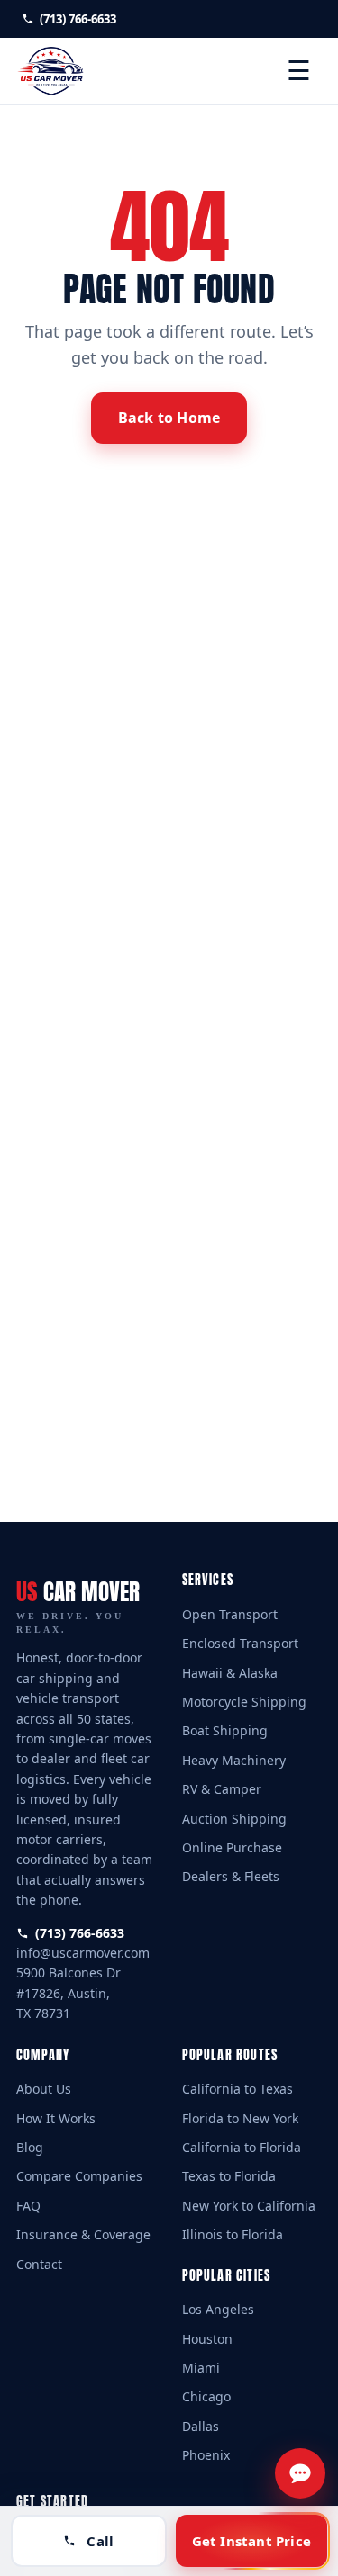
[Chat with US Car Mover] (300, 2473)
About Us (44, 2089)
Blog (30, 2147)
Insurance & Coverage (83, 2234)
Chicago (206, 2396)
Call (100, 2541)
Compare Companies (79, 2176)
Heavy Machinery (234, 1760)
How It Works (56, 2118)
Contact (39, 2264)
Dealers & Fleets (231, 1876)
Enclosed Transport (240, 1643)
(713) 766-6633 (77, 19)
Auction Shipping (234, 1819)
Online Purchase (232, 1847)
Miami (201, 2368)
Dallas (201, 2426)
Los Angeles (218, 2309)
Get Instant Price (251, 2541)
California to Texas (238, 2089)
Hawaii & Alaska (230, 1673)
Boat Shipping (225, 1730)
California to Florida (242, 2147)
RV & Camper (222, 1789)
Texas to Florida (229, 2176)
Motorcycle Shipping (244, 1702)
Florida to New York (240, 2118)
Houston (207, 2339)
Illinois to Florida (233, 2234)
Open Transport (230, 1614)
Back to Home (169, 418)
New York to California (249, 2206)
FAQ (28, 2206)
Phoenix (206, 2455)
